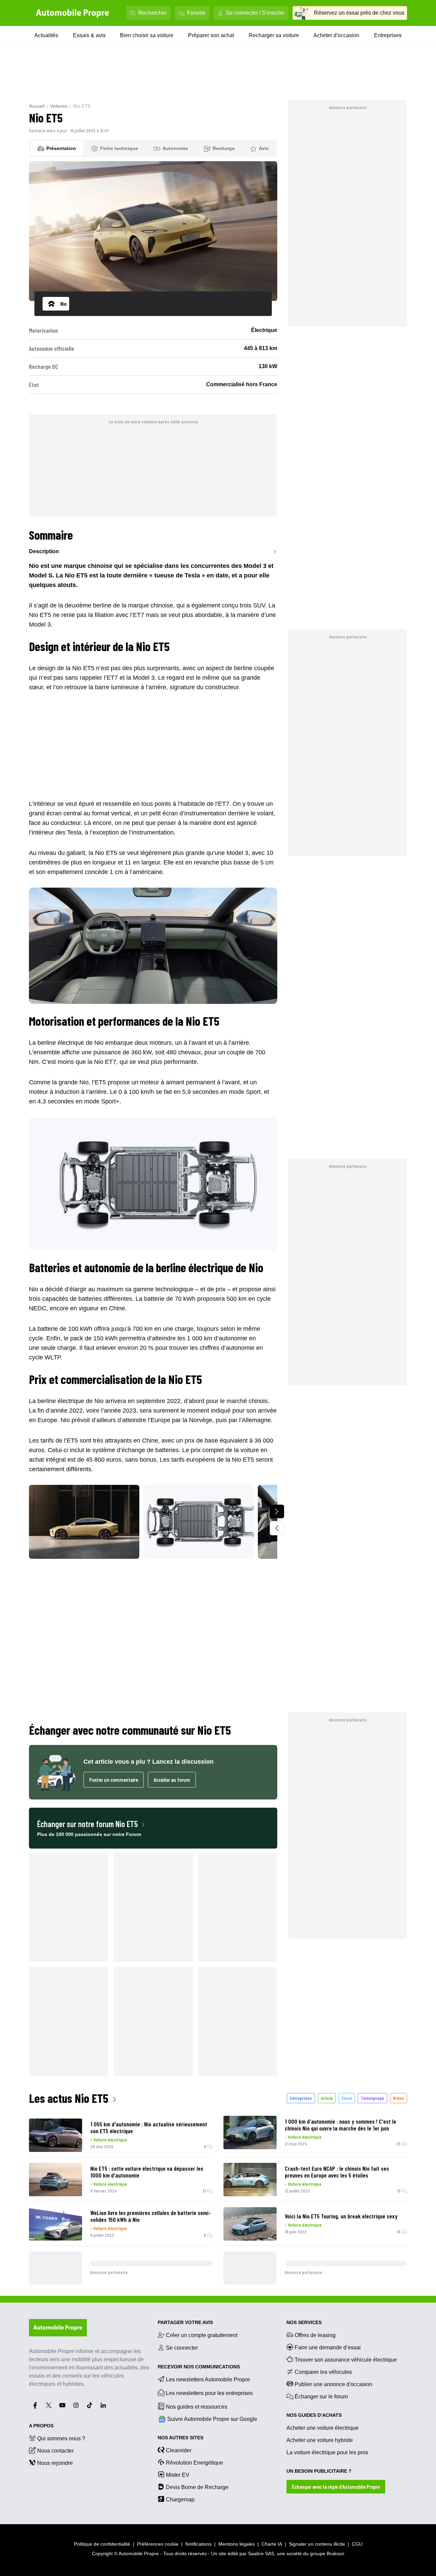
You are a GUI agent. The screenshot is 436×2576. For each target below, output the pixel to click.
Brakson (336, 2554)
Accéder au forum (172, 1780)
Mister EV (178, 2475)
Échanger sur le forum (321, 2397)
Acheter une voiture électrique (323, 2428)
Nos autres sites (181, 2438)
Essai (347, 2098)
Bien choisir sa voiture (147, 35)
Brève (399, 2098)
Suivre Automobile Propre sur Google (212, 2419)
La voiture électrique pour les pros (327, 2452)
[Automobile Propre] (73, 13)
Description (44, 551)
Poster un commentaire (114, 1780)
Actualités (46, 35)
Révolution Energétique (194, 2463)
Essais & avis (89, 35)
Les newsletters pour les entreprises (209, 2393)
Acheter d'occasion (336, 35)
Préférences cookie (158, 2544)
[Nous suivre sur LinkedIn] (103, 2405)
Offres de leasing (315, 2335)
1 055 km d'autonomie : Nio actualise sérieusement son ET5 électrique (149, 2127)
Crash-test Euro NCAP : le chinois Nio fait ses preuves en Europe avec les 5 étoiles (337, 2172)
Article (327, 2098)
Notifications (198, 2544)
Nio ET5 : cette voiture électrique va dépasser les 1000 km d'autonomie (147, 2172)
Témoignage (372, 2098)
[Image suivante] (277, 1511)
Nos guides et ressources (197, 2407)
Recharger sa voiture (274, 35)
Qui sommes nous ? (61, 2438)
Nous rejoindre (55, 2463)
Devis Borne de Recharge (197, 2487)
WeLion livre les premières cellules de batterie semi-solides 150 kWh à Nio (151, 2216)
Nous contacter (55, 2451)
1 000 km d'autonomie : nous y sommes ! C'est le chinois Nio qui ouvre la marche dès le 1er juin (340, 2125)
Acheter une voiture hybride (320, 2440)
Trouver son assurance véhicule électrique (346, 2360)
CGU (357, 2544)
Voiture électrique (110, 2140)
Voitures (59, 106)
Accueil (37, 106)
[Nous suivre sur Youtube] (62, 2405)
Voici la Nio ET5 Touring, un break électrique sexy (341, 2216)
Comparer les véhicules (323, 2372)
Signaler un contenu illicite (317, 2544)
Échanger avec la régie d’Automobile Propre (336, 2487)
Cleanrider (179, 2450)
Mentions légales (237, 2544)
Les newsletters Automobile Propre (208, 2379)
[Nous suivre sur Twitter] (49, 2405)
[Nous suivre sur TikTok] (90, 2405)
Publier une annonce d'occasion (333, 2384)
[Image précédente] (277, 1528)
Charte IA (272, 2544)
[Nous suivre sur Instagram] (76, 2405)
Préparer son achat (211, 35)
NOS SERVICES (304, 2322)
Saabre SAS (261, 2554)
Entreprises (388, 35)
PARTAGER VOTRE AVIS (185, 2322)
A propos (41, 2426)
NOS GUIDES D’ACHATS (314, 2415)
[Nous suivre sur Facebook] (35, 2405)
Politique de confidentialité (102, 2544)
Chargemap (180, 2499)
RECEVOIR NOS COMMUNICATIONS (199, 2367)
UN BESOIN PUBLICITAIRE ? (319, 2471)
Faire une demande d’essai (328, 2347)
